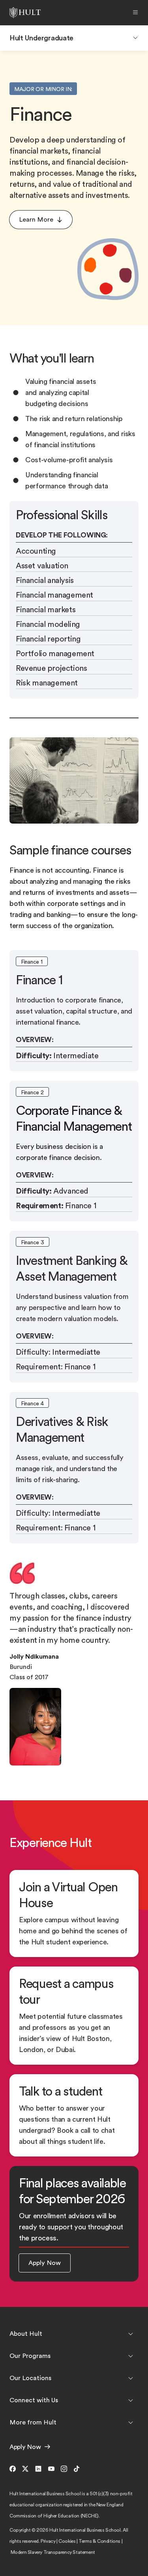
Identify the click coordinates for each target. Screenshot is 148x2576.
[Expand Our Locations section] (131, 2378)
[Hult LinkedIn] (38, 2469)
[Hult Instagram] (64, 2469)
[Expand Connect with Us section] (131, 2400)
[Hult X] (25, 2469)
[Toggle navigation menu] (135, 38)
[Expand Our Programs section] (131, 2356)
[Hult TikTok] (77, 2469)
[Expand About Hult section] (131, 2334)
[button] (41, 220)
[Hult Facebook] (14, 2469)
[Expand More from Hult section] (131, 2422)
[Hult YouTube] (51, 2469)
